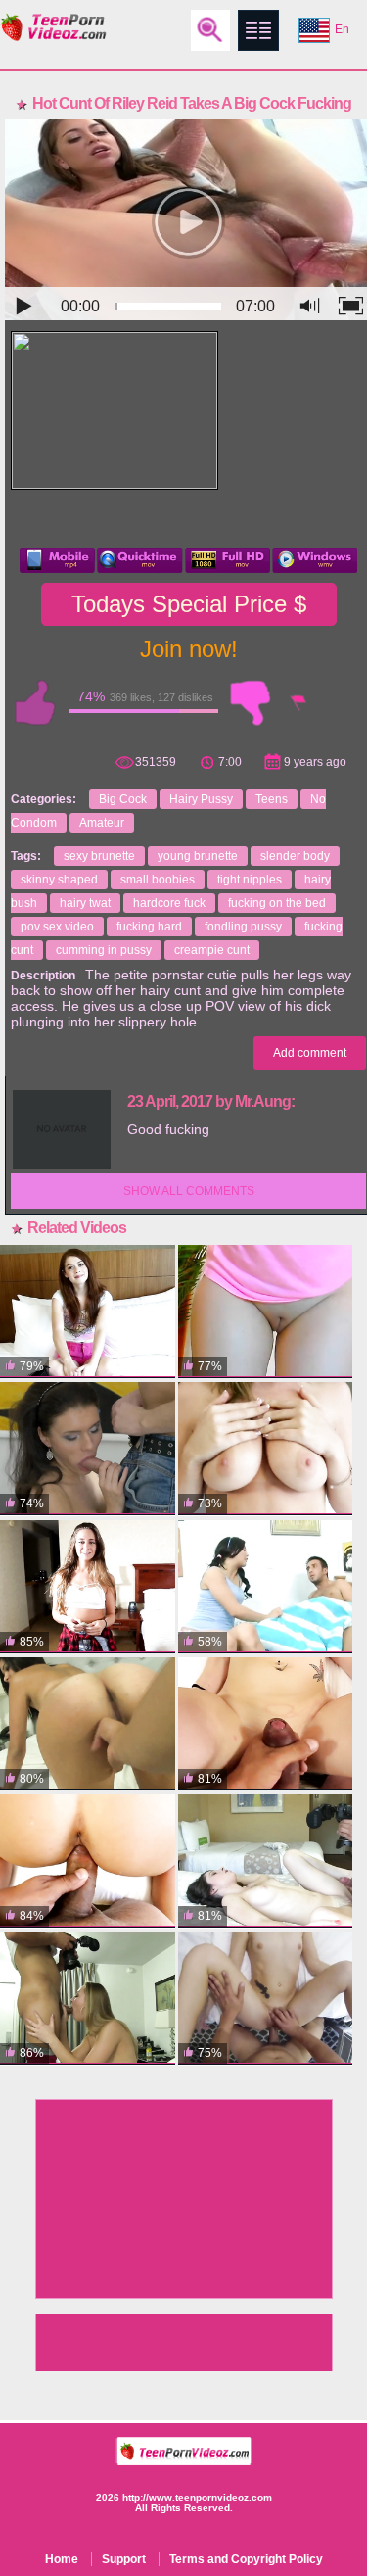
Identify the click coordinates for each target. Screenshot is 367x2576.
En (342, 29)
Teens (272, 799)
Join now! (189, 649)
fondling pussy (243, 927)
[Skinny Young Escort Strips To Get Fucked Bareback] (266, 1999)
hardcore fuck (169, 903)
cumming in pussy (104, 950)
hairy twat (85, 903)
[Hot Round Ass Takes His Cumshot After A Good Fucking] (266, 1449)
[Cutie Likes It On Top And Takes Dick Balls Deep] (88, 1587)
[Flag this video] (299, 703)
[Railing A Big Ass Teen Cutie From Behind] (266, 1587)
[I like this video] (35, 703)
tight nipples (250, 880)
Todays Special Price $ (189, 604)
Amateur (102, 823)
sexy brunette (99, 856)
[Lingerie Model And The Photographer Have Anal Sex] (88, 1449)
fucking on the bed (277, 903)
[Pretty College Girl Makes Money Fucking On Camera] (88, 1999)
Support (124, 2559)
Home (62, 2559)
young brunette (198, 856)
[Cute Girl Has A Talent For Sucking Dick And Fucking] (266, 1724)
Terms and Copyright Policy (246, 2559)
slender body (295, 856)
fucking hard (149, 927)
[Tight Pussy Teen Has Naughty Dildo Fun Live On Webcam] (266, 1312)
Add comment (310, 1053)
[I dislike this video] (251, 703)
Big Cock (123, 799)
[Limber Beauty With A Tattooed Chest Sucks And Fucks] (266, 1861)
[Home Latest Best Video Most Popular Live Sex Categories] (258, 30)
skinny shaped (59, 880)
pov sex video (57, 927)
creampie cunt (212, 950)
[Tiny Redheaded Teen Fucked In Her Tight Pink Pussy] (88, 1312)
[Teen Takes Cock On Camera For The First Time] (88, 1861)
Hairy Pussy (201, 799)
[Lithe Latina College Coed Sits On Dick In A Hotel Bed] (88, 1724)
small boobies (158, 880)
